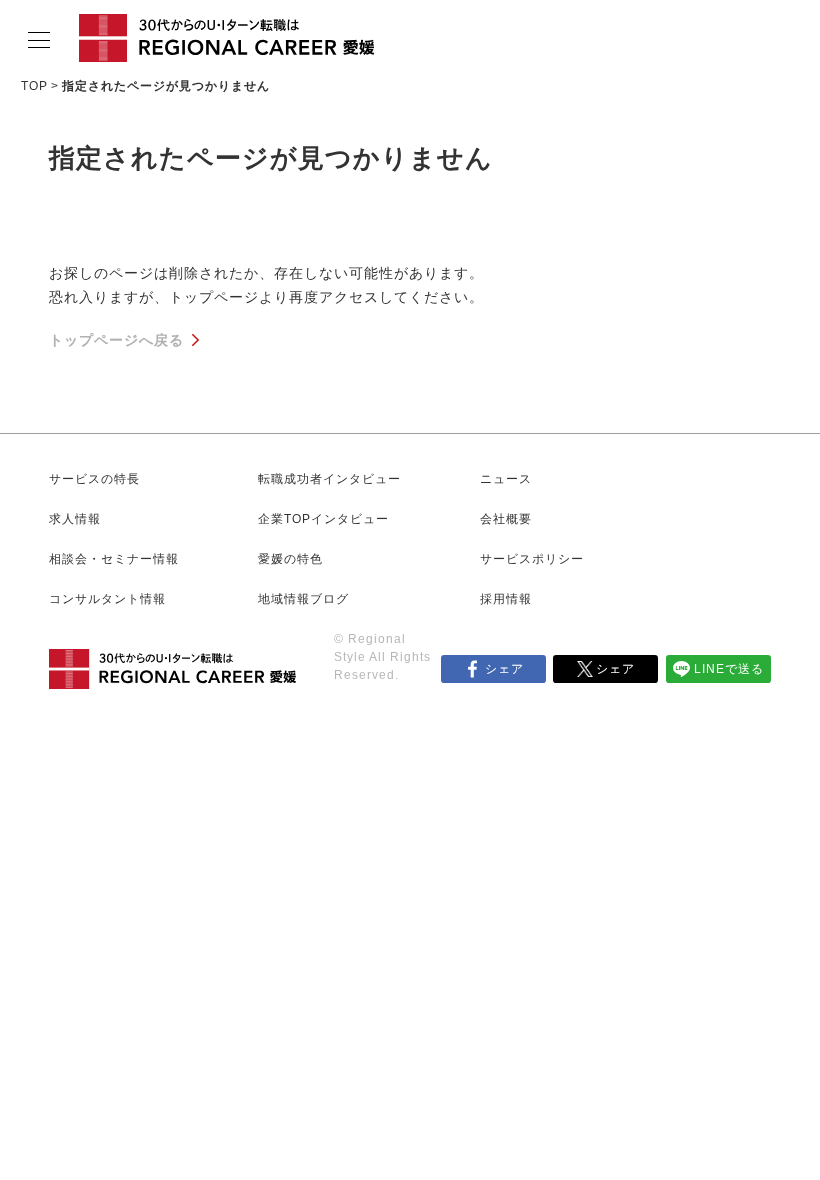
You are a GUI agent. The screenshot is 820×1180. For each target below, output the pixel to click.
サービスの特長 (94, 479)
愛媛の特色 (290, 559)
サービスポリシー (532, 559)
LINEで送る (729, 669)
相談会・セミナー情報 (114, 559)
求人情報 (75, 519)
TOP (34, 86)
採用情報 (506, 599)
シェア (504, 669)
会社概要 (506, 519)
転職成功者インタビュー (329, 479)
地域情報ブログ (303, 599)
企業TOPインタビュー (323, 519)
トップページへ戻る (116, 340)
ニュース (506, 479)
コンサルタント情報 (107, 599)
